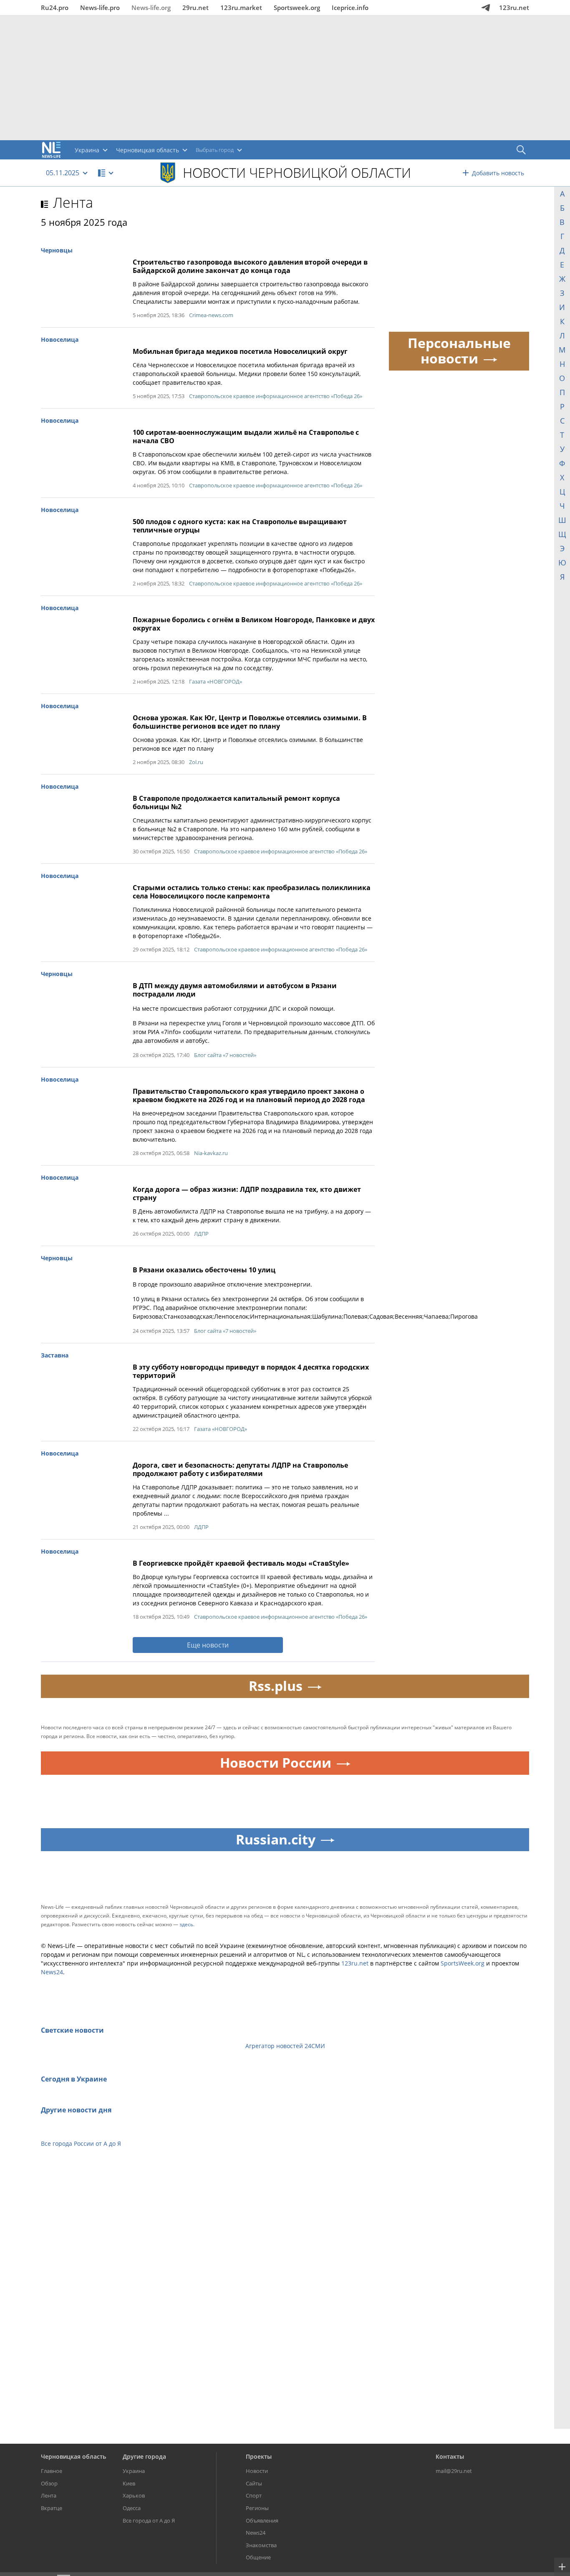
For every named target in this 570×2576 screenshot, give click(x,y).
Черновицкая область (73, 2456)
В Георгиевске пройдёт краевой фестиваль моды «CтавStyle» (241, 1563)
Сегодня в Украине (74, 2079)
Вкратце (52, 2508)
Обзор (49, 2483)
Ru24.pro (55, 8)
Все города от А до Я (149, 2520)
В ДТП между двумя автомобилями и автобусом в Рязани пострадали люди (235, 990)
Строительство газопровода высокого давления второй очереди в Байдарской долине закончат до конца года (250, 266)
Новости (257, 2471)
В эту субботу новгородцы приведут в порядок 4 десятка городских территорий (251, 1371)
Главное (52, 2471)
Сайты (254, 2483)
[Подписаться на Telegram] (486, 8)
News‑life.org (151, 8)
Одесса (132, 2508)
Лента (73, 202)
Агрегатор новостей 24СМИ (285, 2046)
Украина (134, 2471)
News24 (52, 1972)
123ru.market (241, 8)
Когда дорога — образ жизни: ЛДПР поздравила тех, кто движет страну (247, 1193)
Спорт (254, 2495)
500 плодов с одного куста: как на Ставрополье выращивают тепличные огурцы (240, 526)
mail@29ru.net (454, 2471)
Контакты (450, 2456)
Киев (129, 2483)
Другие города (144, 2456)
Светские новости (72, 2030)
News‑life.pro (100, 8)
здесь (186, 1924)
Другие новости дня (76, 2110)
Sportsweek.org (297, 8)
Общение (258, 2557)
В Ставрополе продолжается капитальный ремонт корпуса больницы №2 (236, 802)
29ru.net (195, 8)
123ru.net (514, 8)
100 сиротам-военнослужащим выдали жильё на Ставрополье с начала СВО (246, 436)
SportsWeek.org (463, 1963)
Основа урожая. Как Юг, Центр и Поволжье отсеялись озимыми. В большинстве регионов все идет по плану (250, 722)
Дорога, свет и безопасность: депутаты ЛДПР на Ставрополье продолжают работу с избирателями (240, 1469)
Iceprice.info (350, 8)
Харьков (134, 2495)
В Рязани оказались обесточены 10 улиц (204, 1270)
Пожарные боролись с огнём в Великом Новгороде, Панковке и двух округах (254, 624)
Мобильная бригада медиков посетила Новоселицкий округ (240, 351)
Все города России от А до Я (81, 2143)
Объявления (262, 2520)
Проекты (259, 2456)
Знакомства (261, 2545)
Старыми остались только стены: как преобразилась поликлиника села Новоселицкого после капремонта (252, 892)
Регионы (257, 2508)
